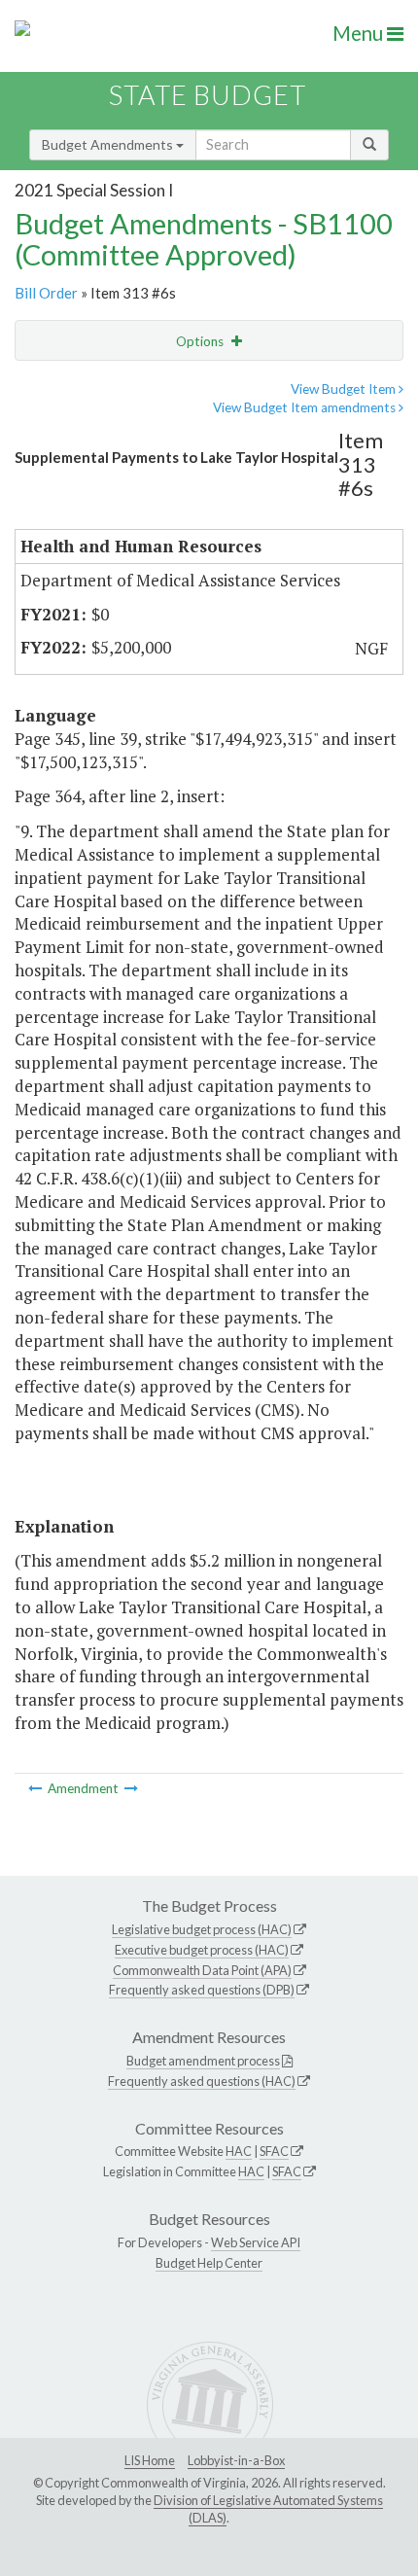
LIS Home (150, 2460)
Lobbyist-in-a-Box (236, 2460)
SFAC (274, 2151)
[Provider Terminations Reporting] (36, 1788)
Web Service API (256, 2242)
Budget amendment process (203, 2061)
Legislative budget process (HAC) (202, 1929)
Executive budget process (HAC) (202, 1950)
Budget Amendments (109, 144)
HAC (239, 2151)
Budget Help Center (209, 2263)
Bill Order (46, 293)
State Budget (208, 95)
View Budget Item (345, 389)
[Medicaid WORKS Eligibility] (131, 1788)
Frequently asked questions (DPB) (202, 1990)
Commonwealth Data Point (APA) (202, 1970)
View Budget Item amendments (306, 407)
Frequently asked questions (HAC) (202, 2081)
